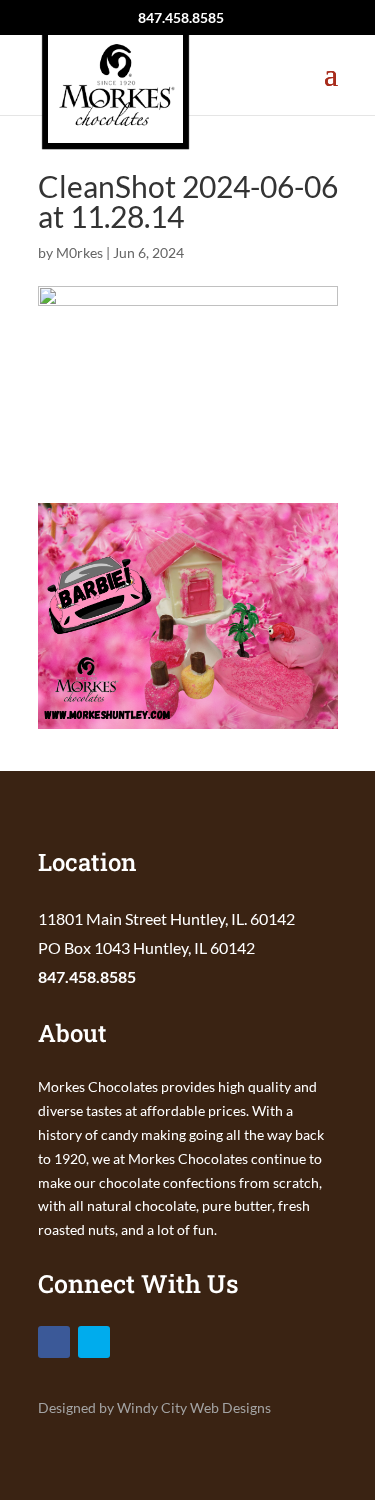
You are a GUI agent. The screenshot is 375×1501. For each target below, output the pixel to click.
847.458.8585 (87, 976)
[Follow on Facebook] (54, 1342)
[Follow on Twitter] (94, 1342)
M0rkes (79, 252)
